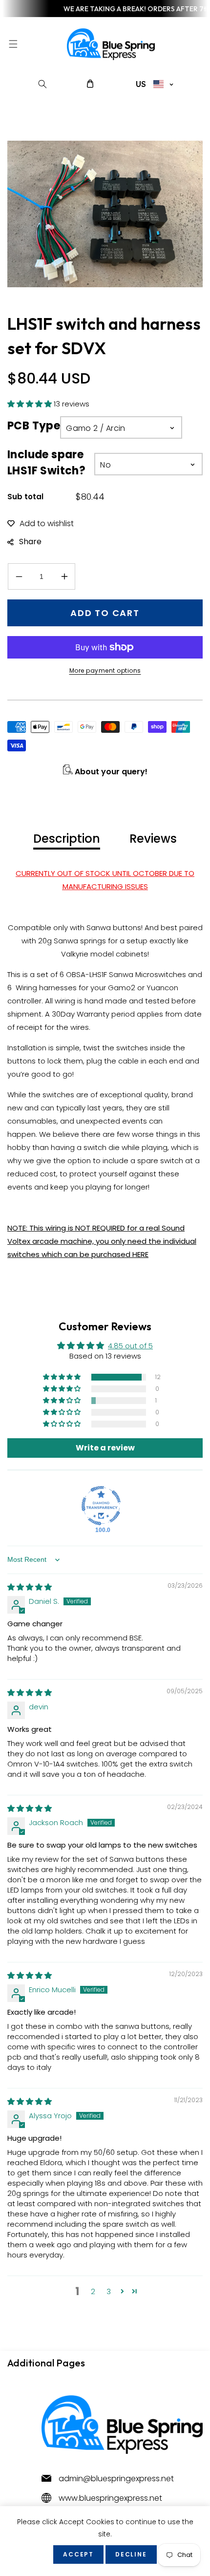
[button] (13, 44)
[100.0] (101, 1506)
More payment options (105, 671)
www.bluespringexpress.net (110, 2498)
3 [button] (109, 2291)
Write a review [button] (105, 1448)
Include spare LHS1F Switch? (46, 463)
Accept (78, 2554)
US (141, 84)
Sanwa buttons (114, 927)
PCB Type (34, 426)
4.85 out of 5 (130, 1346)
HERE (140, 1254)
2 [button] (93, 2291)
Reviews (153, 839)
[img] (30, 1587)
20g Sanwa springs (72, 941)
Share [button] (30, 542)
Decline (131, 2554)
